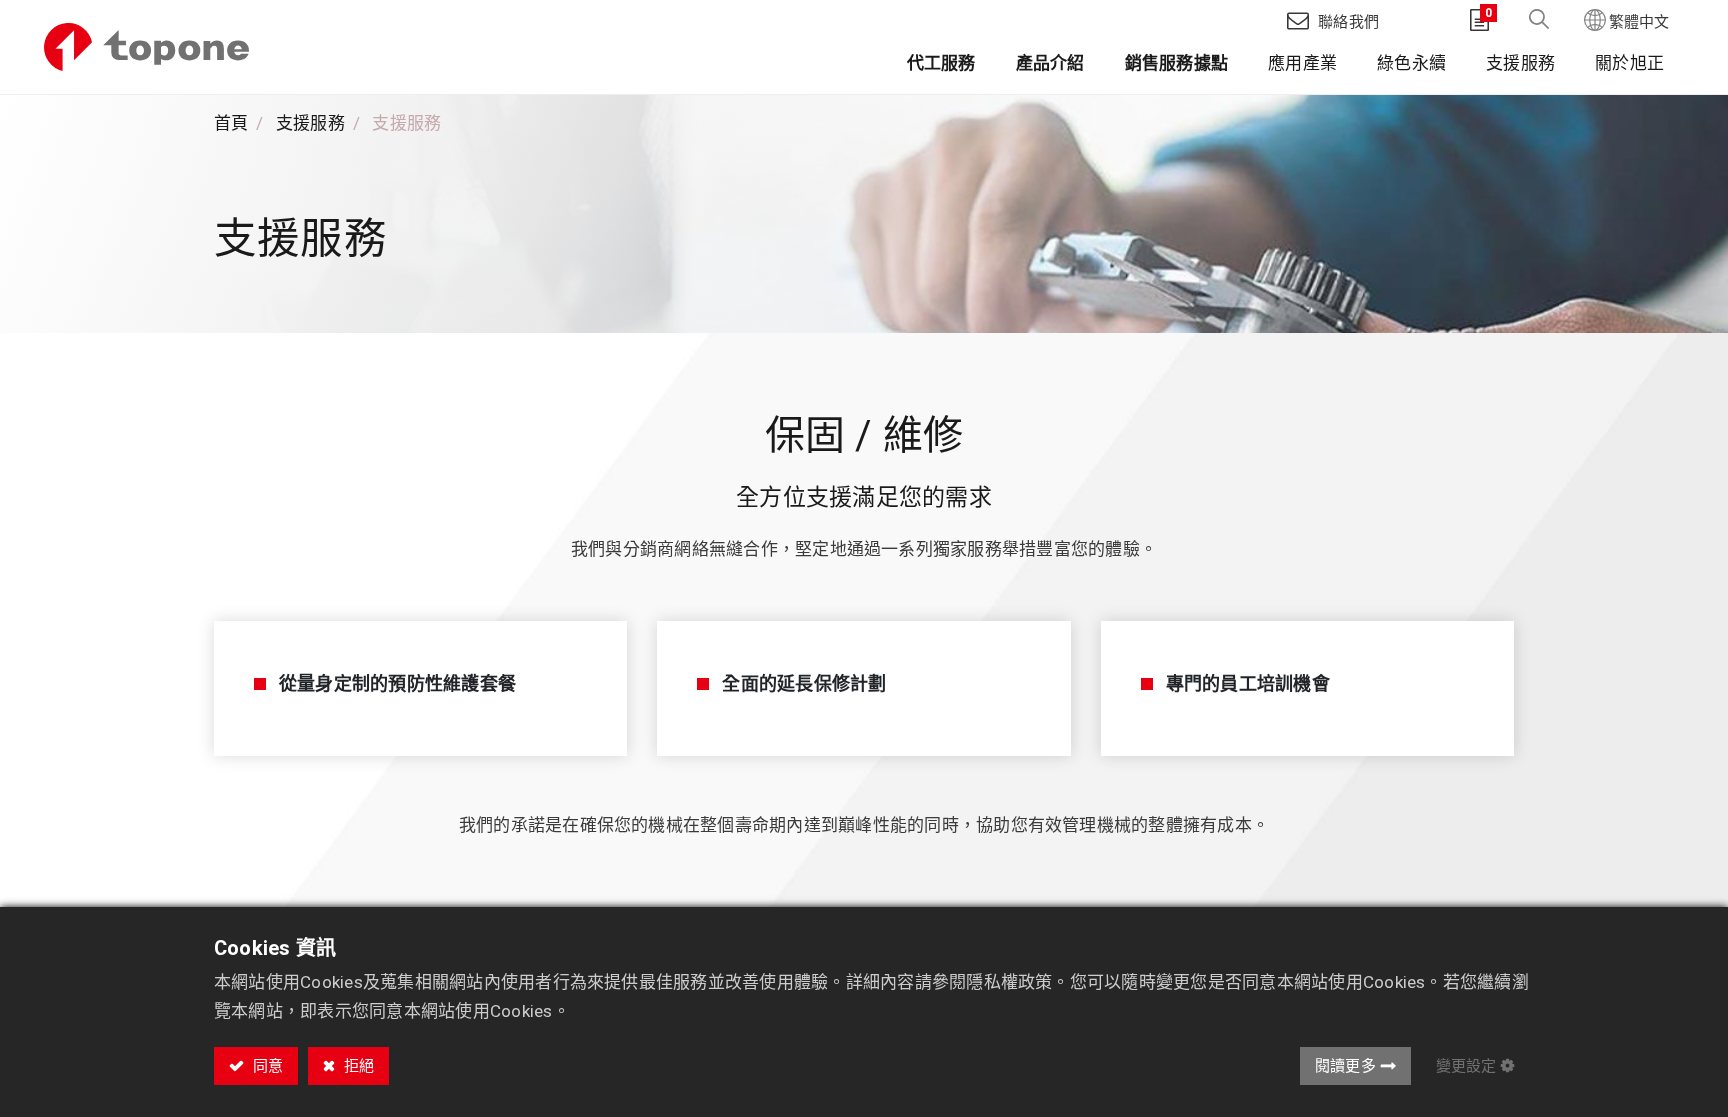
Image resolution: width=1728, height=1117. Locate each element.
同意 (266, 1066)
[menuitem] (941, 67)
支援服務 (310, 123)
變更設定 (1466, 1066)
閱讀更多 (1345, 1066)
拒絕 (357, 1066)
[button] (1539, 20)
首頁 (231, 123)
